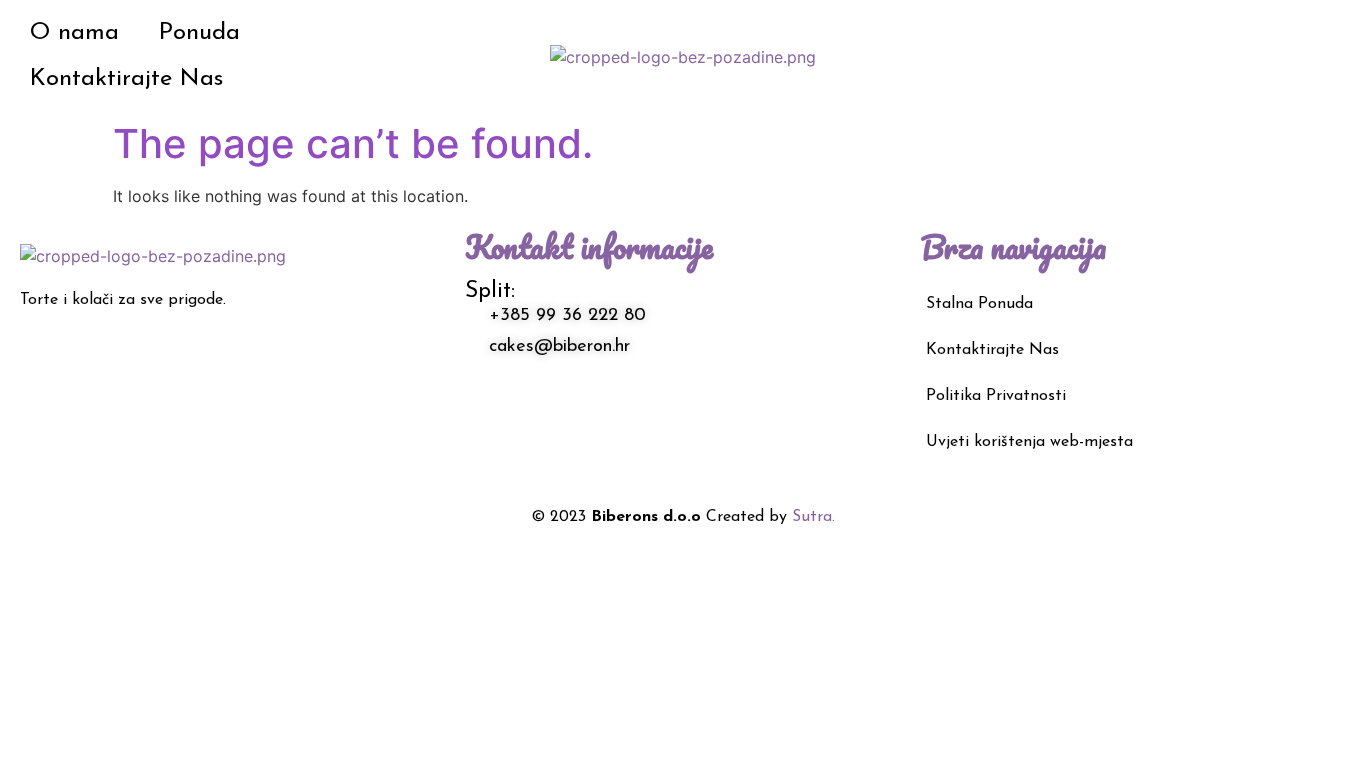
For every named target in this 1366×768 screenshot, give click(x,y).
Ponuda (199, 33)
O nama (74, 33)
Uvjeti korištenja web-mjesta (1029, 442)
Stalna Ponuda (979, 304)
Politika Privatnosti (996, 396)
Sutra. (813, 517)
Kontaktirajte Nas (126, 79)
